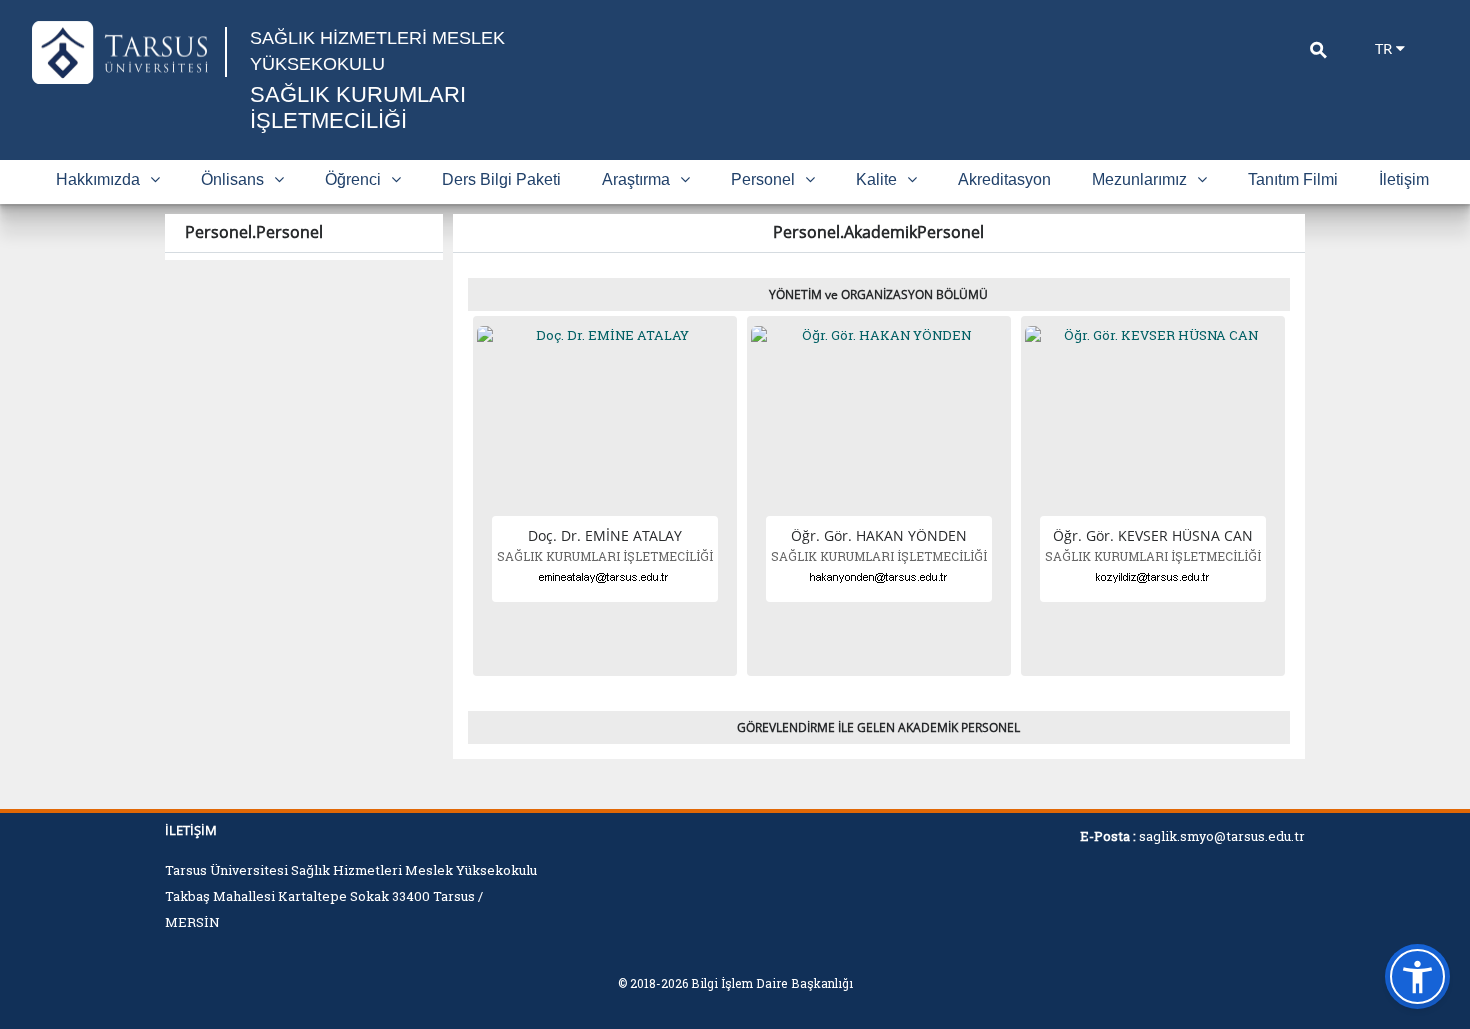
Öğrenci (353, 179)
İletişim (1404, 179)
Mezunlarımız (1139, 179)
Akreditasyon (1004, 179)
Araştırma (636, 179)
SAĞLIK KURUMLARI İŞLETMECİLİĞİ (358, 107)
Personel (763, 179)
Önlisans (232, 179)
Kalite (876, 179)
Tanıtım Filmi (1293, 179)
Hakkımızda (98, 179)
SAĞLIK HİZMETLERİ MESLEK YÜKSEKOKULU (377, 51)
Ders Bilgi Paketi (501, 179)
